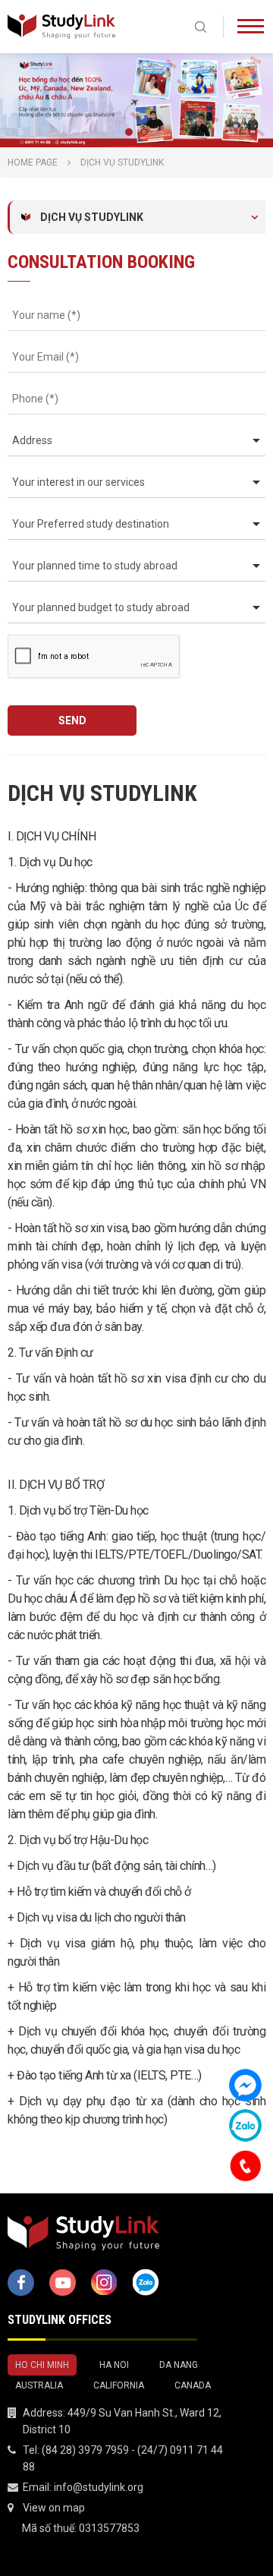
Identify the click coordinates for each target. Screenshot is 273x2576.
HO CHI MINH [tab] (42, 2365)
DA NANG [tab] (179, 2365)
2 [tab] (144, 132)
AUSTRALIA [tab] (39, 2385)
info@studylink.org (99, 2487)
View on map (54, 2508)
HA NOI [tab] (114, 2365)
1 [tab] (129, 132)
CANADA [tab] (193, 2385)
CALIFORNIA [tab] (119, 2385)
